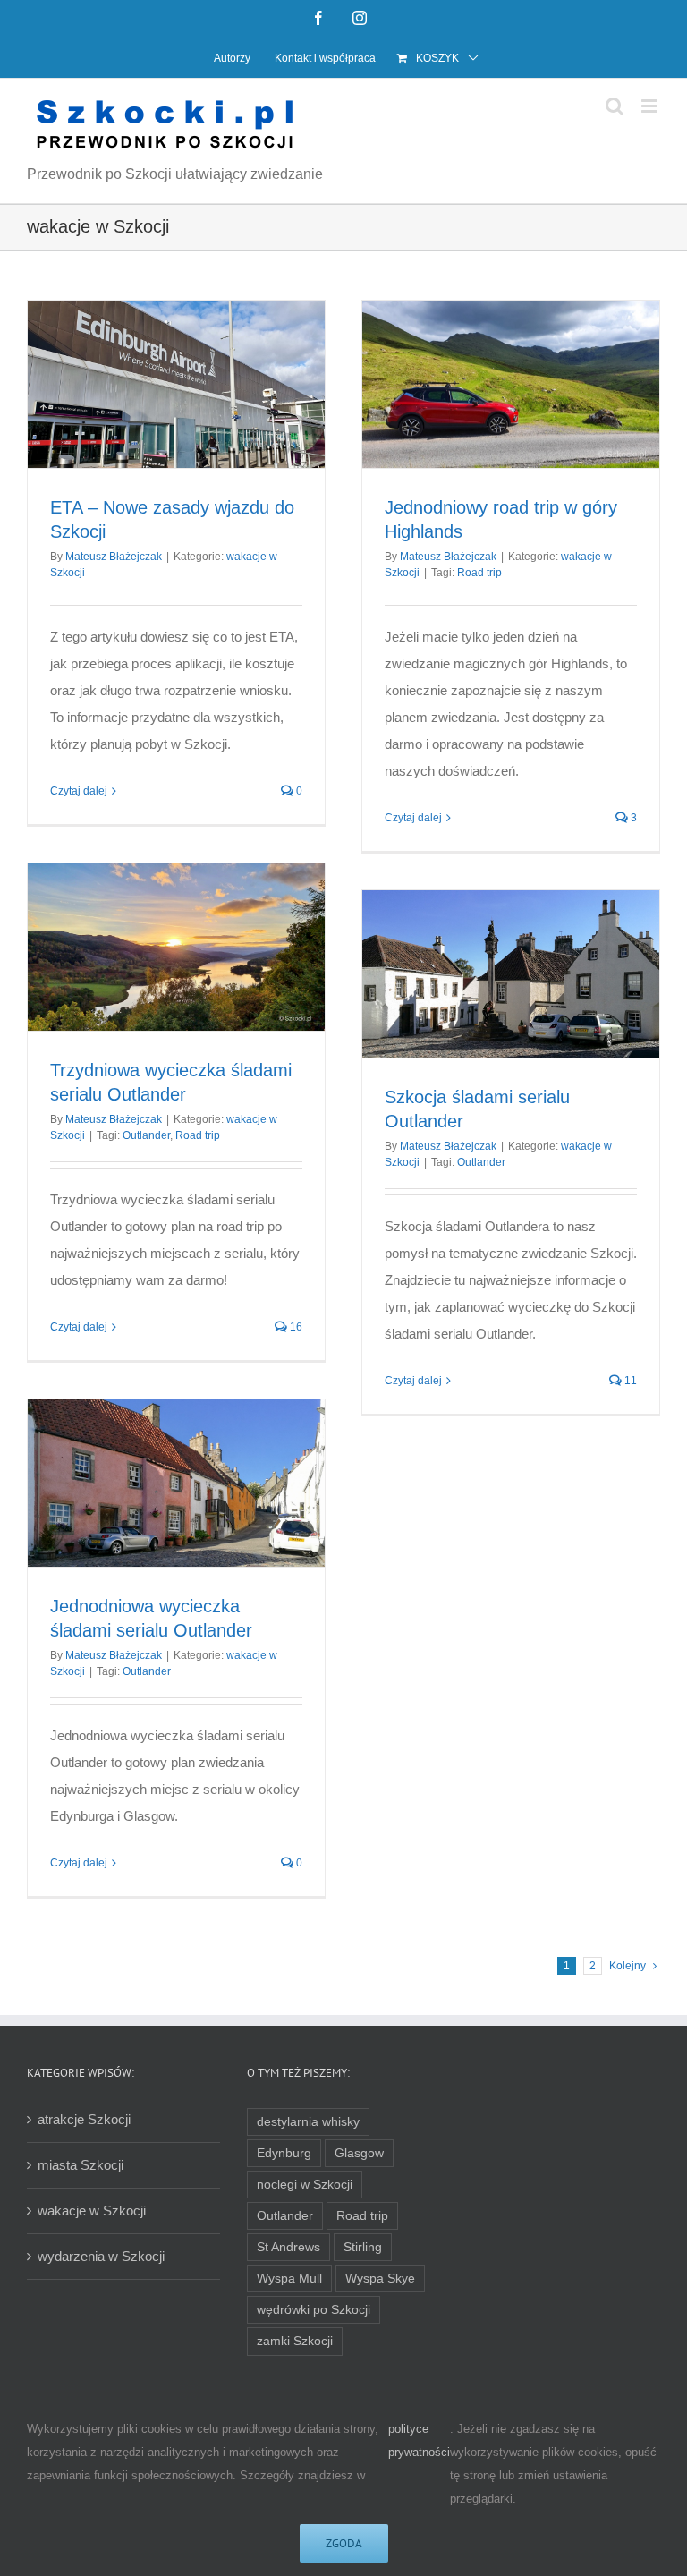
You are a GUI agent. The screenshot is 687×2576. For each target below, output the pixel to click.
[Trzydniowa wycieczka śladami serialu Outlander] (176, 947)
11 (629, 1381)
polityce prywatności (419, 2440)
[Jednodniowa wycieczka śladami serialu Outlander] (176, 1483)
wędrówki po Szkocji (314, 2310)
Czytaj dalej (79, 791)
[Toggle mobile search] (615, 106)
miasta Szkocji (81, 2165)
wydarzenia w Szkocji (101, 2256)
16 (295, 1327)
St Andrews (288, 2247)
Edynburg (284, 2153)
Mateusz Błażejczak (114, 557)
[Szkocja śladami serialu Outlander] (511, 974)
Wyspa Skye (380, 2278)
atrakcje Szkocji (84, 2119)
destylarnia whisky (308, 2122)
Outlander (146, 1135)
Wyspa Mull (289, 2278)
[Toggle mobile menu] (651, 106)
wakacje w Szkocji (92, 2210)
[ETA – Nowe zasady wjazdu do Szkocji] (176, 384)
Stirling (363, 2247)
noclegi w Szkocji (305, 2185)
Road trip (479, 573)
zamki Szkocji (295, 2341)
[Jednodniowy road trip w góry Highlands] (511, 384)
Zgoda (344, 2543)
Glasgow (359, 2153)
